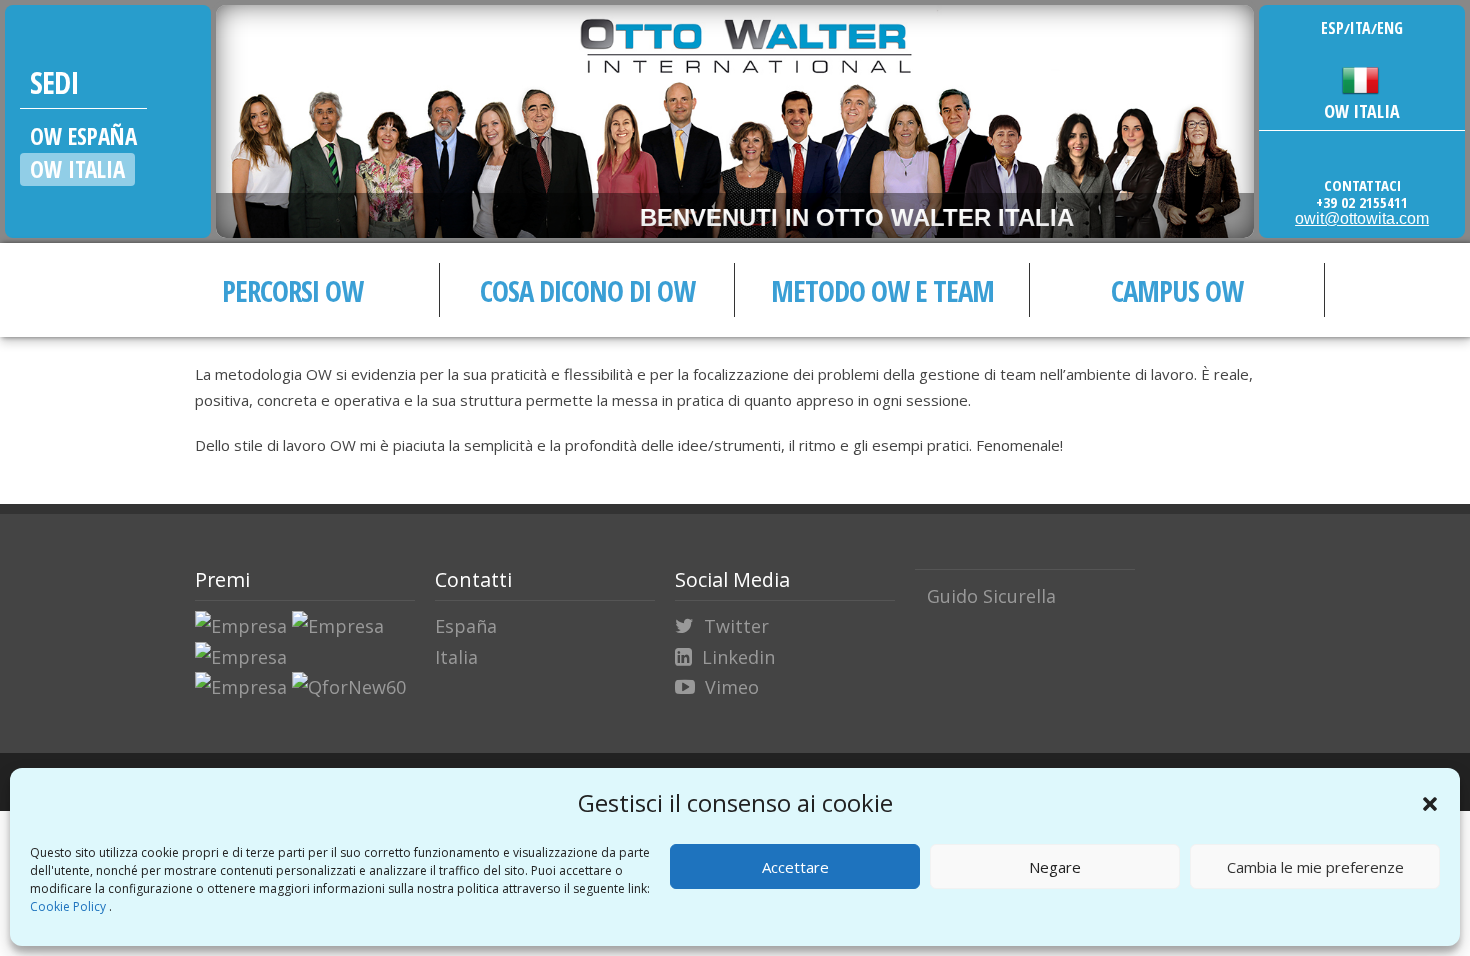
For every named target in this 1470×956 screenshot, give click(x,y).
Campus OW (1177, 290)
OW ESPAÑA (83, 136)
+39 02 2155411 (1362, 202)
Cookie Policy (69, 906)
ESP (1332, 28)
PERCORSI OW (292, 290)
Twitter (736, 626)
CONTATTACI (1362, 185)
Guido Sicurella (991, 596)
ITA (1360, 28)
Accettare (795, 867)
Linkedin (738, 657)
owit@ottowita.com (1362, 218)
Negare (1055, 867)
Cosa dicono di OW (587, 290)
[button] (1430, 804)
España (466, 626)
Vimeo (732, 687)
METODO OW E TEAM (882, 290)
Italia (456, 657)
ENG (1390, 28)
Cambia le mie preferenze (1315, 867)
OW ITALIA (77, 169)
